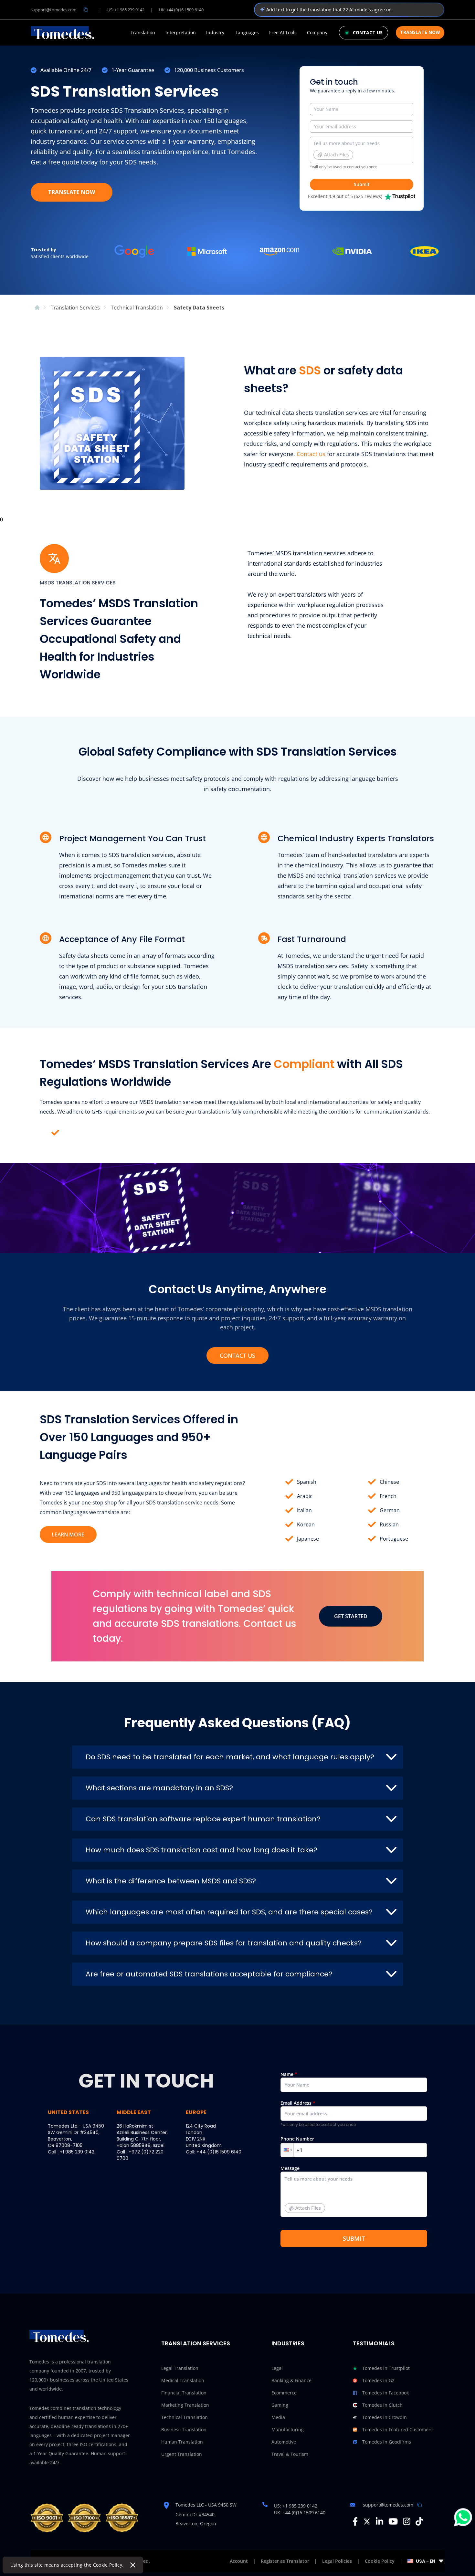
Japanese (308, 1539)
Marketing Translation (185, 2405)
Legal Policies (337, 2561)
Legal (277, 2368)
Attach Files (337, 155)
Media (278, 2417)
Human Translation (182, 2442)
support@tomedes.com (54, 10)
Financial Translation (184, 2393)
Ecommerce (284, 2393)
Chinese (389, 1482)
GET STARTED (351, 1616)
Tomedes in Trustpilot (386, 2368)
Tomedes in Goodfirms (387, 2442)
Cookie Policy (108, 2565)
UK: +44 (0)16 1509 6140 (181, 10)
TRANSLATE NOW (72, 192)
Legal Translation (180, 2368)
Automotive (284, 2442)
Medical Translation (183, 2380)
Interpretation (181, 33)
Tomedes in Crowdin (385, 2417)
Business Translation (184, 2429)
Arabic (305, 1496)
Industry (215, 33)
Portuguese (394, 1539)
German (390, 1510)
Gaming (280, 2405)
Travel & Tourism (290, 2454)
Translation (143, 33)
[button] (287, 2150)
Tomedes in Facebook (385, 2393)
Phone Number (297, 2139)
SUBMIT (354, 2238)
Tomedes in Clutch (382, 2405)
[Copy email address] (86, 10)
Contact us (311, 454)
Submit (362, 184)
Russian (389, 1524)
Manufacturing (288, 2429)
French (388, 1496)
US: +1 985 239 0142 (126, 10)
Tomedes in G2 (378, 2380)
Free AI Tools (283, 33)
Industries (288, 2343)
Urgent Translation (182, 2454)
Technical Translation (185, 2417)
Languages (247, 33)
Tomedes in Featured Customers (397, 2429)
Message (301, 2188)
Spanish (307, 1482)
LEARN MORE (68, 1534)
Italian (304, 1510)
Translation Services (196, 2343)
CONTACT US (238, 1356)
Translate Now (420, 32)
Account (239, 2561)
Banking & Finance (291, 2380)
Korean (306, 1524)
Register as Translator (285, 2561)
